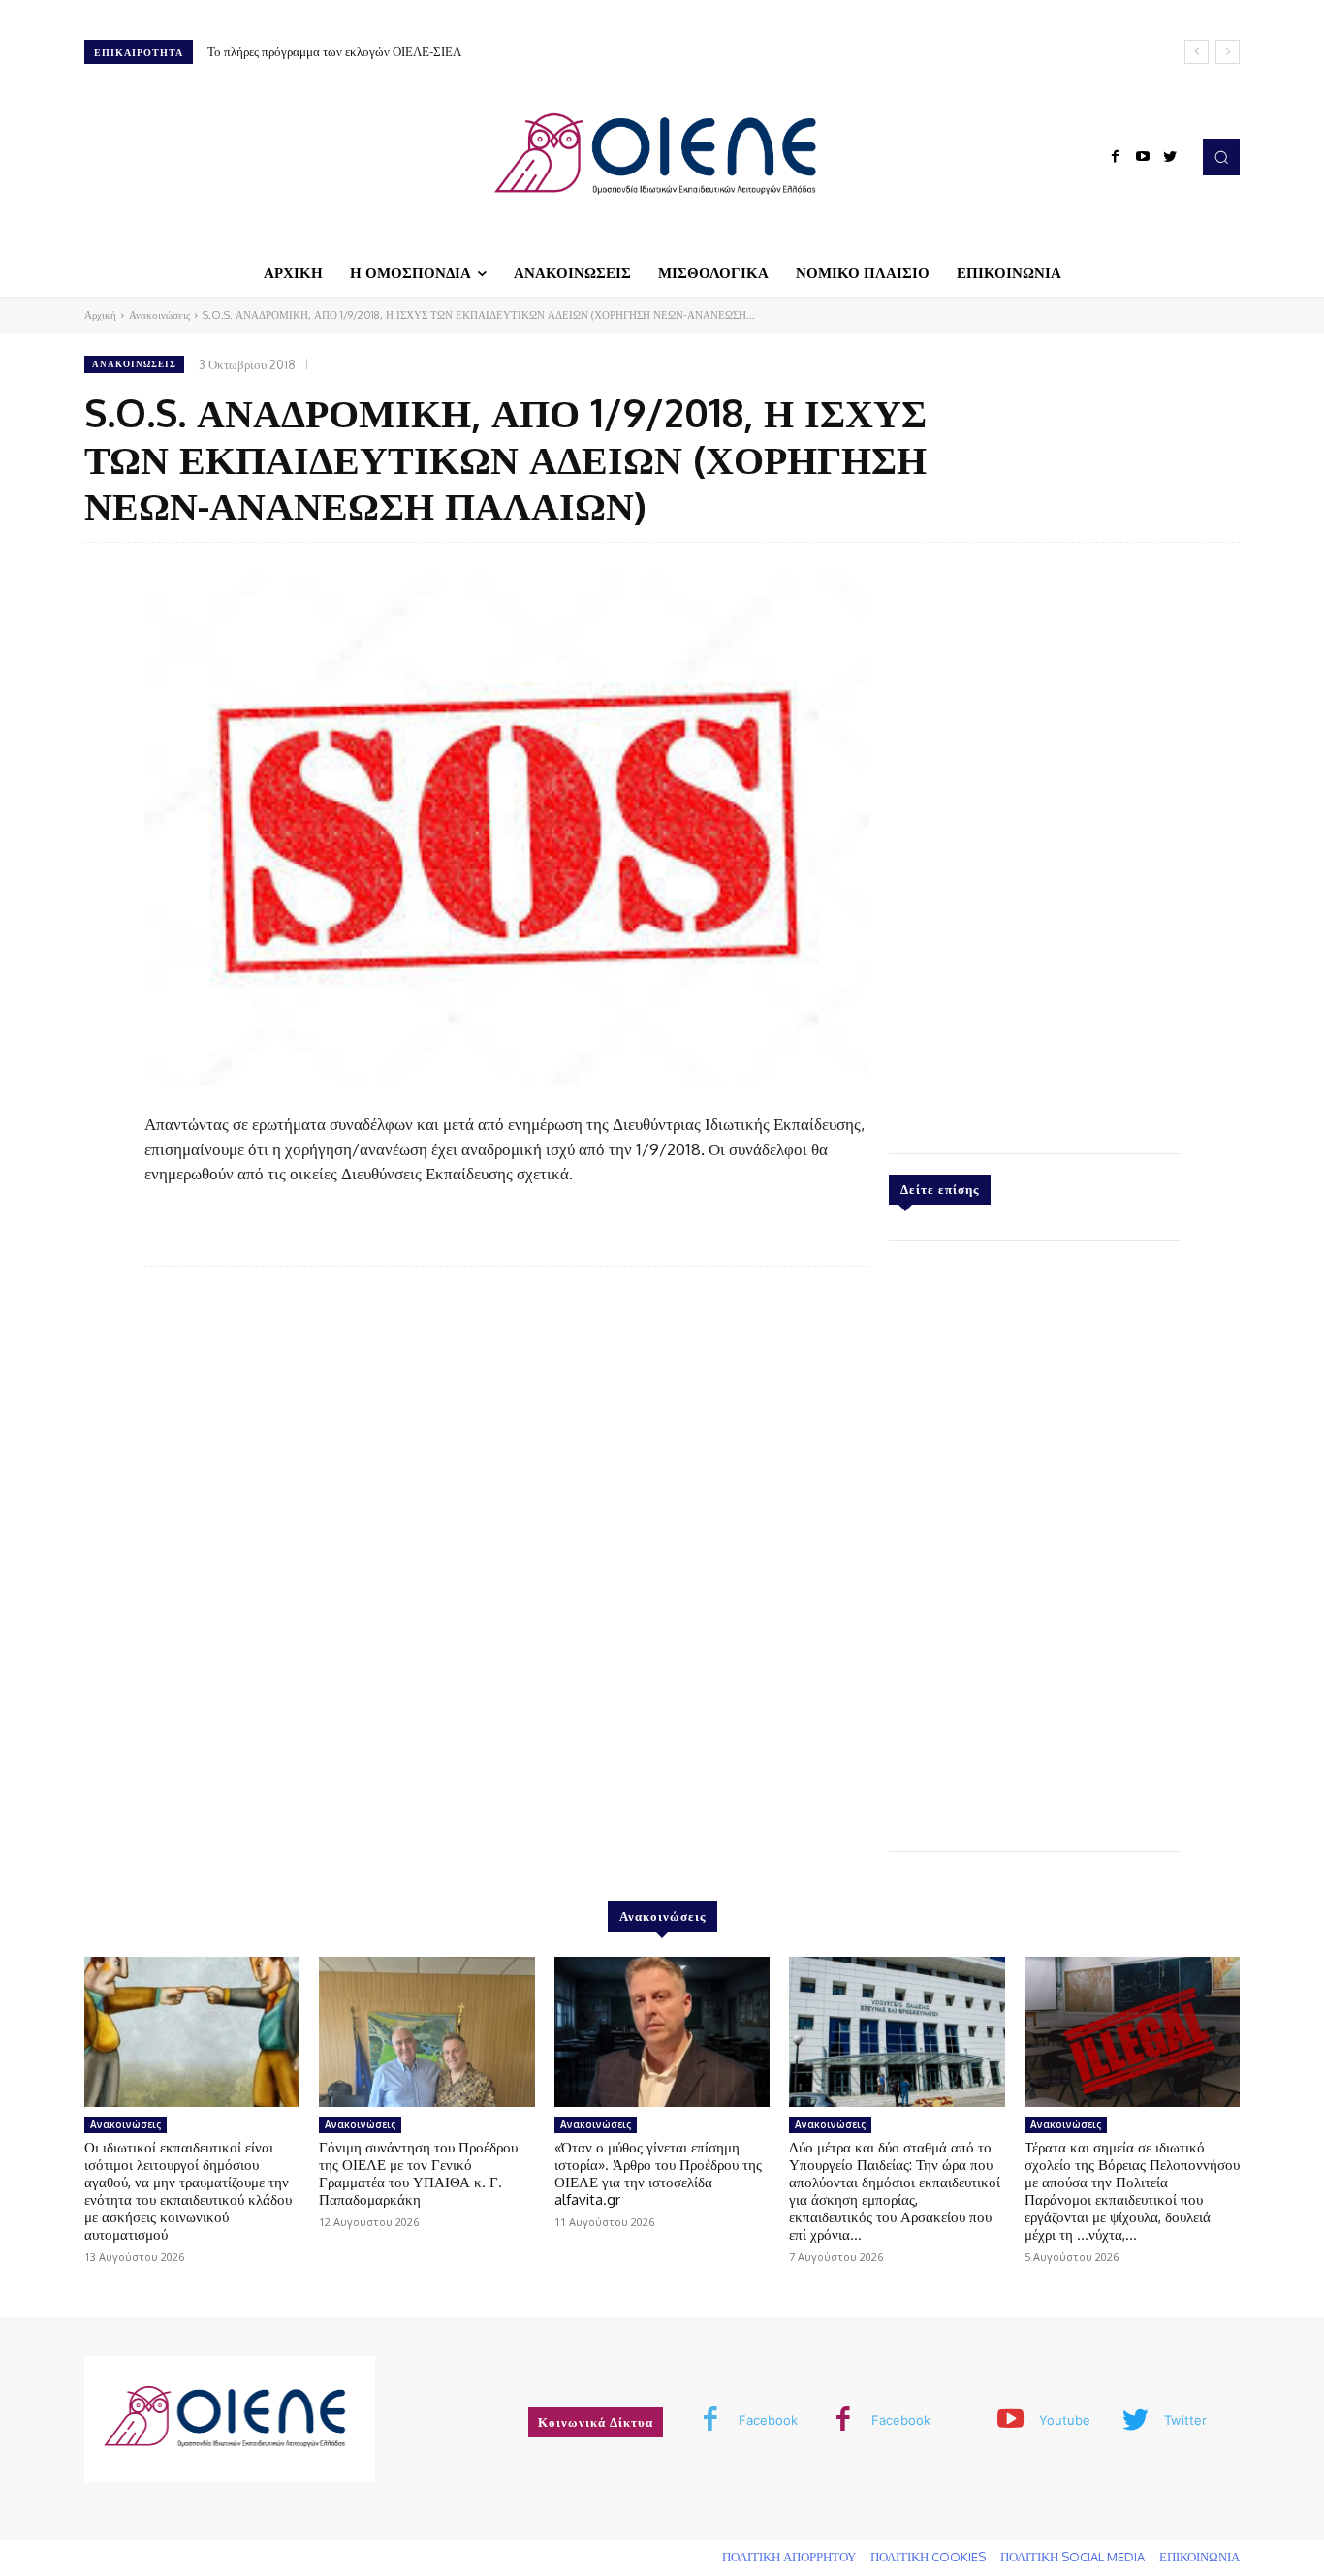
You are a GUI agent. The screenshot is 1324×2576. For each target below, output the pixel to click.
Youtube (1065, 2420)
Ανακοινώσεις (159, 315)
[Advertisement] (1034, 843)
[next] (1228, 52)
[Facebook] (1116, 157)
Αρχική (100, 315)
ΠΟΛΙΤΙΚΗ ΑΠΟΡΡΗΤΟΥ (789, 2557)
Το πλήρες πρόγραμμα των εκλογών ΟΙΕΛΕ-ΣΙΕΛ (334, 51)
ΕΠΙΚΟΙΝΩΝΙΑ (1199, 2557)
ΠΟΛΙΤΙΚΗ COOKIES (928, 2557)
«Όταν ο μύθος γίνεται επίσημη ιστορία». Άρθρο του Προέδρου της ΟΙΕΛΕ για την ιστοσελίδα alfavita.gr (658, 2173)
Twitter (1185, 2420)
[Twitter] (1170, 157)
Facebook (768, 2420)
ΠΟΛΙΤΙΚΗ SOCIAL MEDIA (1072, 2557)
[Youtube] (1143, 157)
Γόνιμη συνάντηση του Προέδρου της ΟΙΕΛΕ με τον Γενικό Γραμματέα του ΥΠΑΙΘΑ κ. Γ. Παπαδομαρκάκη (418, 2173)
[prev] (1197, 52)
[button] (1221, 157)
